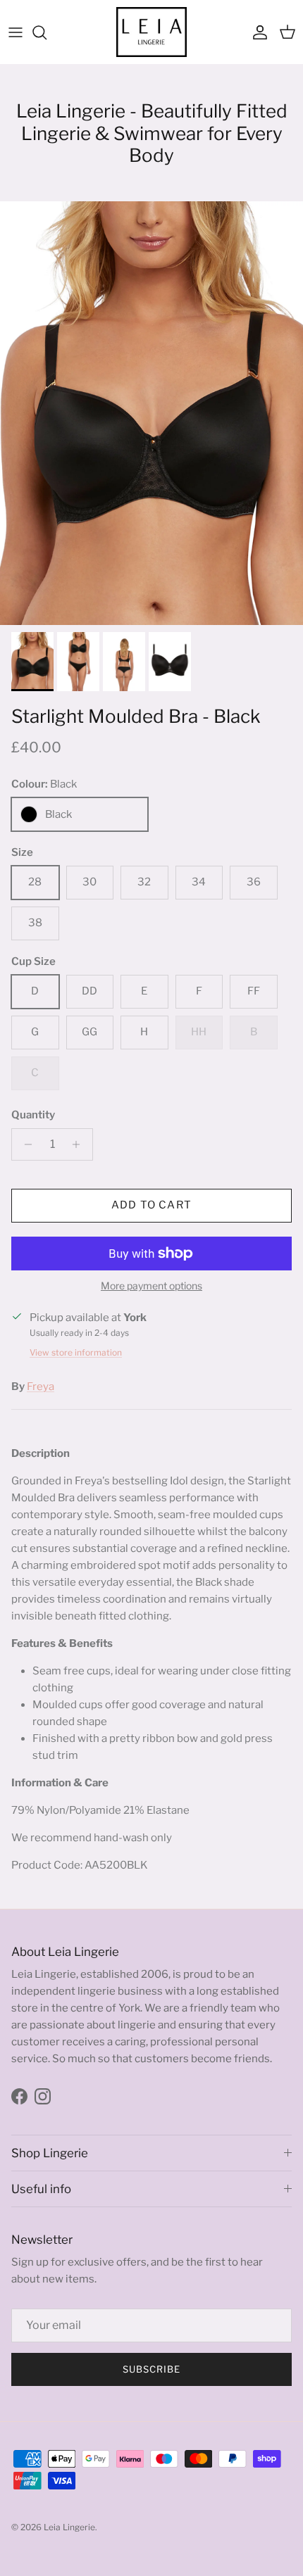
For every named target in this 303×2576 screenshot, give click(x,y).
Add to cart (151, 1205)
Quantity (33, 1115)
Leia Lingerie (69, 2527)
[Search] (47, 32)
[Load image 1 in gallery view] (151, 413)
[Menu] (16, 32)
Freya (41, 1387)
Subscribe (151, 2369)
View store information (76, 1352)
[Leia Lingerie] (151, 32)
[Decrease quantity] (24, 1144)
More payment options (151, 1286)
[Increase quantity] (80, 1144)
